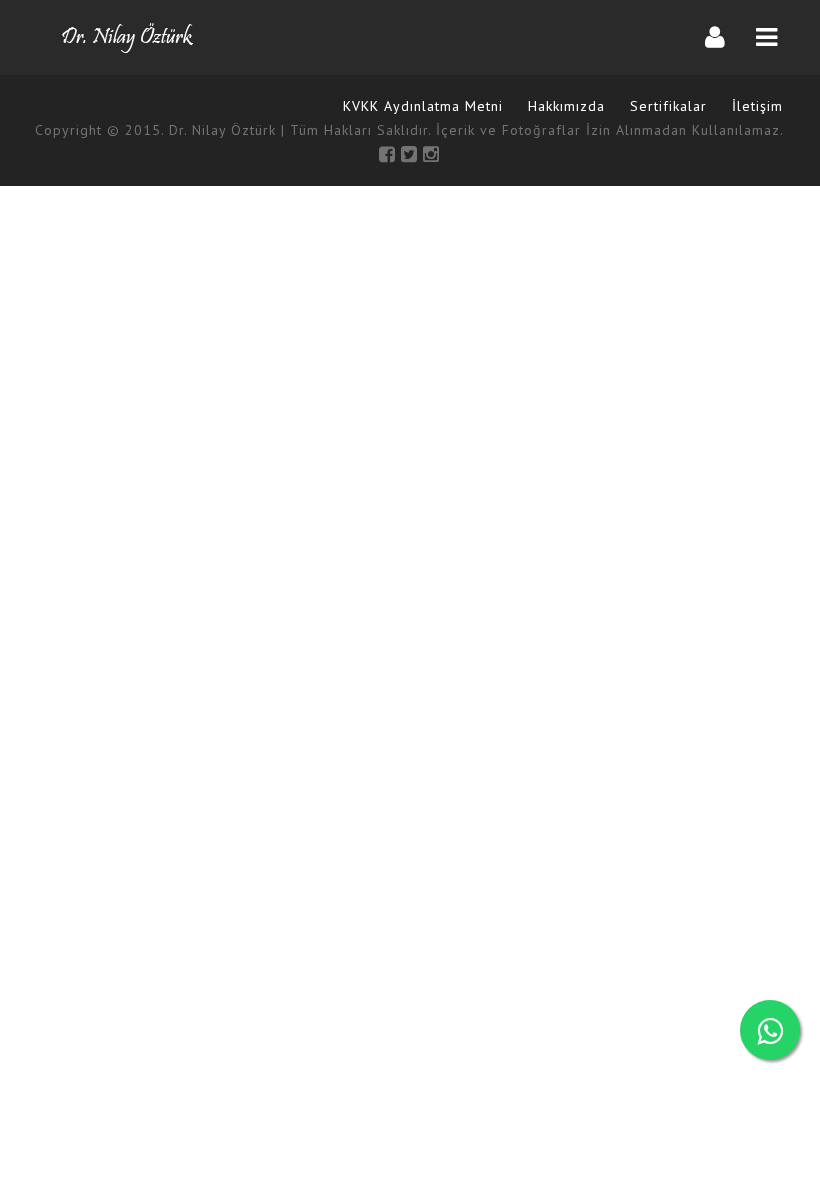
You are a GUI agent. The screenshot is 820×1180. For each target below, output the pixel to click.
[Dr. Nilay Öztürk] (127, 37)
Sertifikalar (668, 106)
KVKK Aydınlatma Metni (423, 106)
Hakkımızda (566, 106)
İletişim (757, 106)
